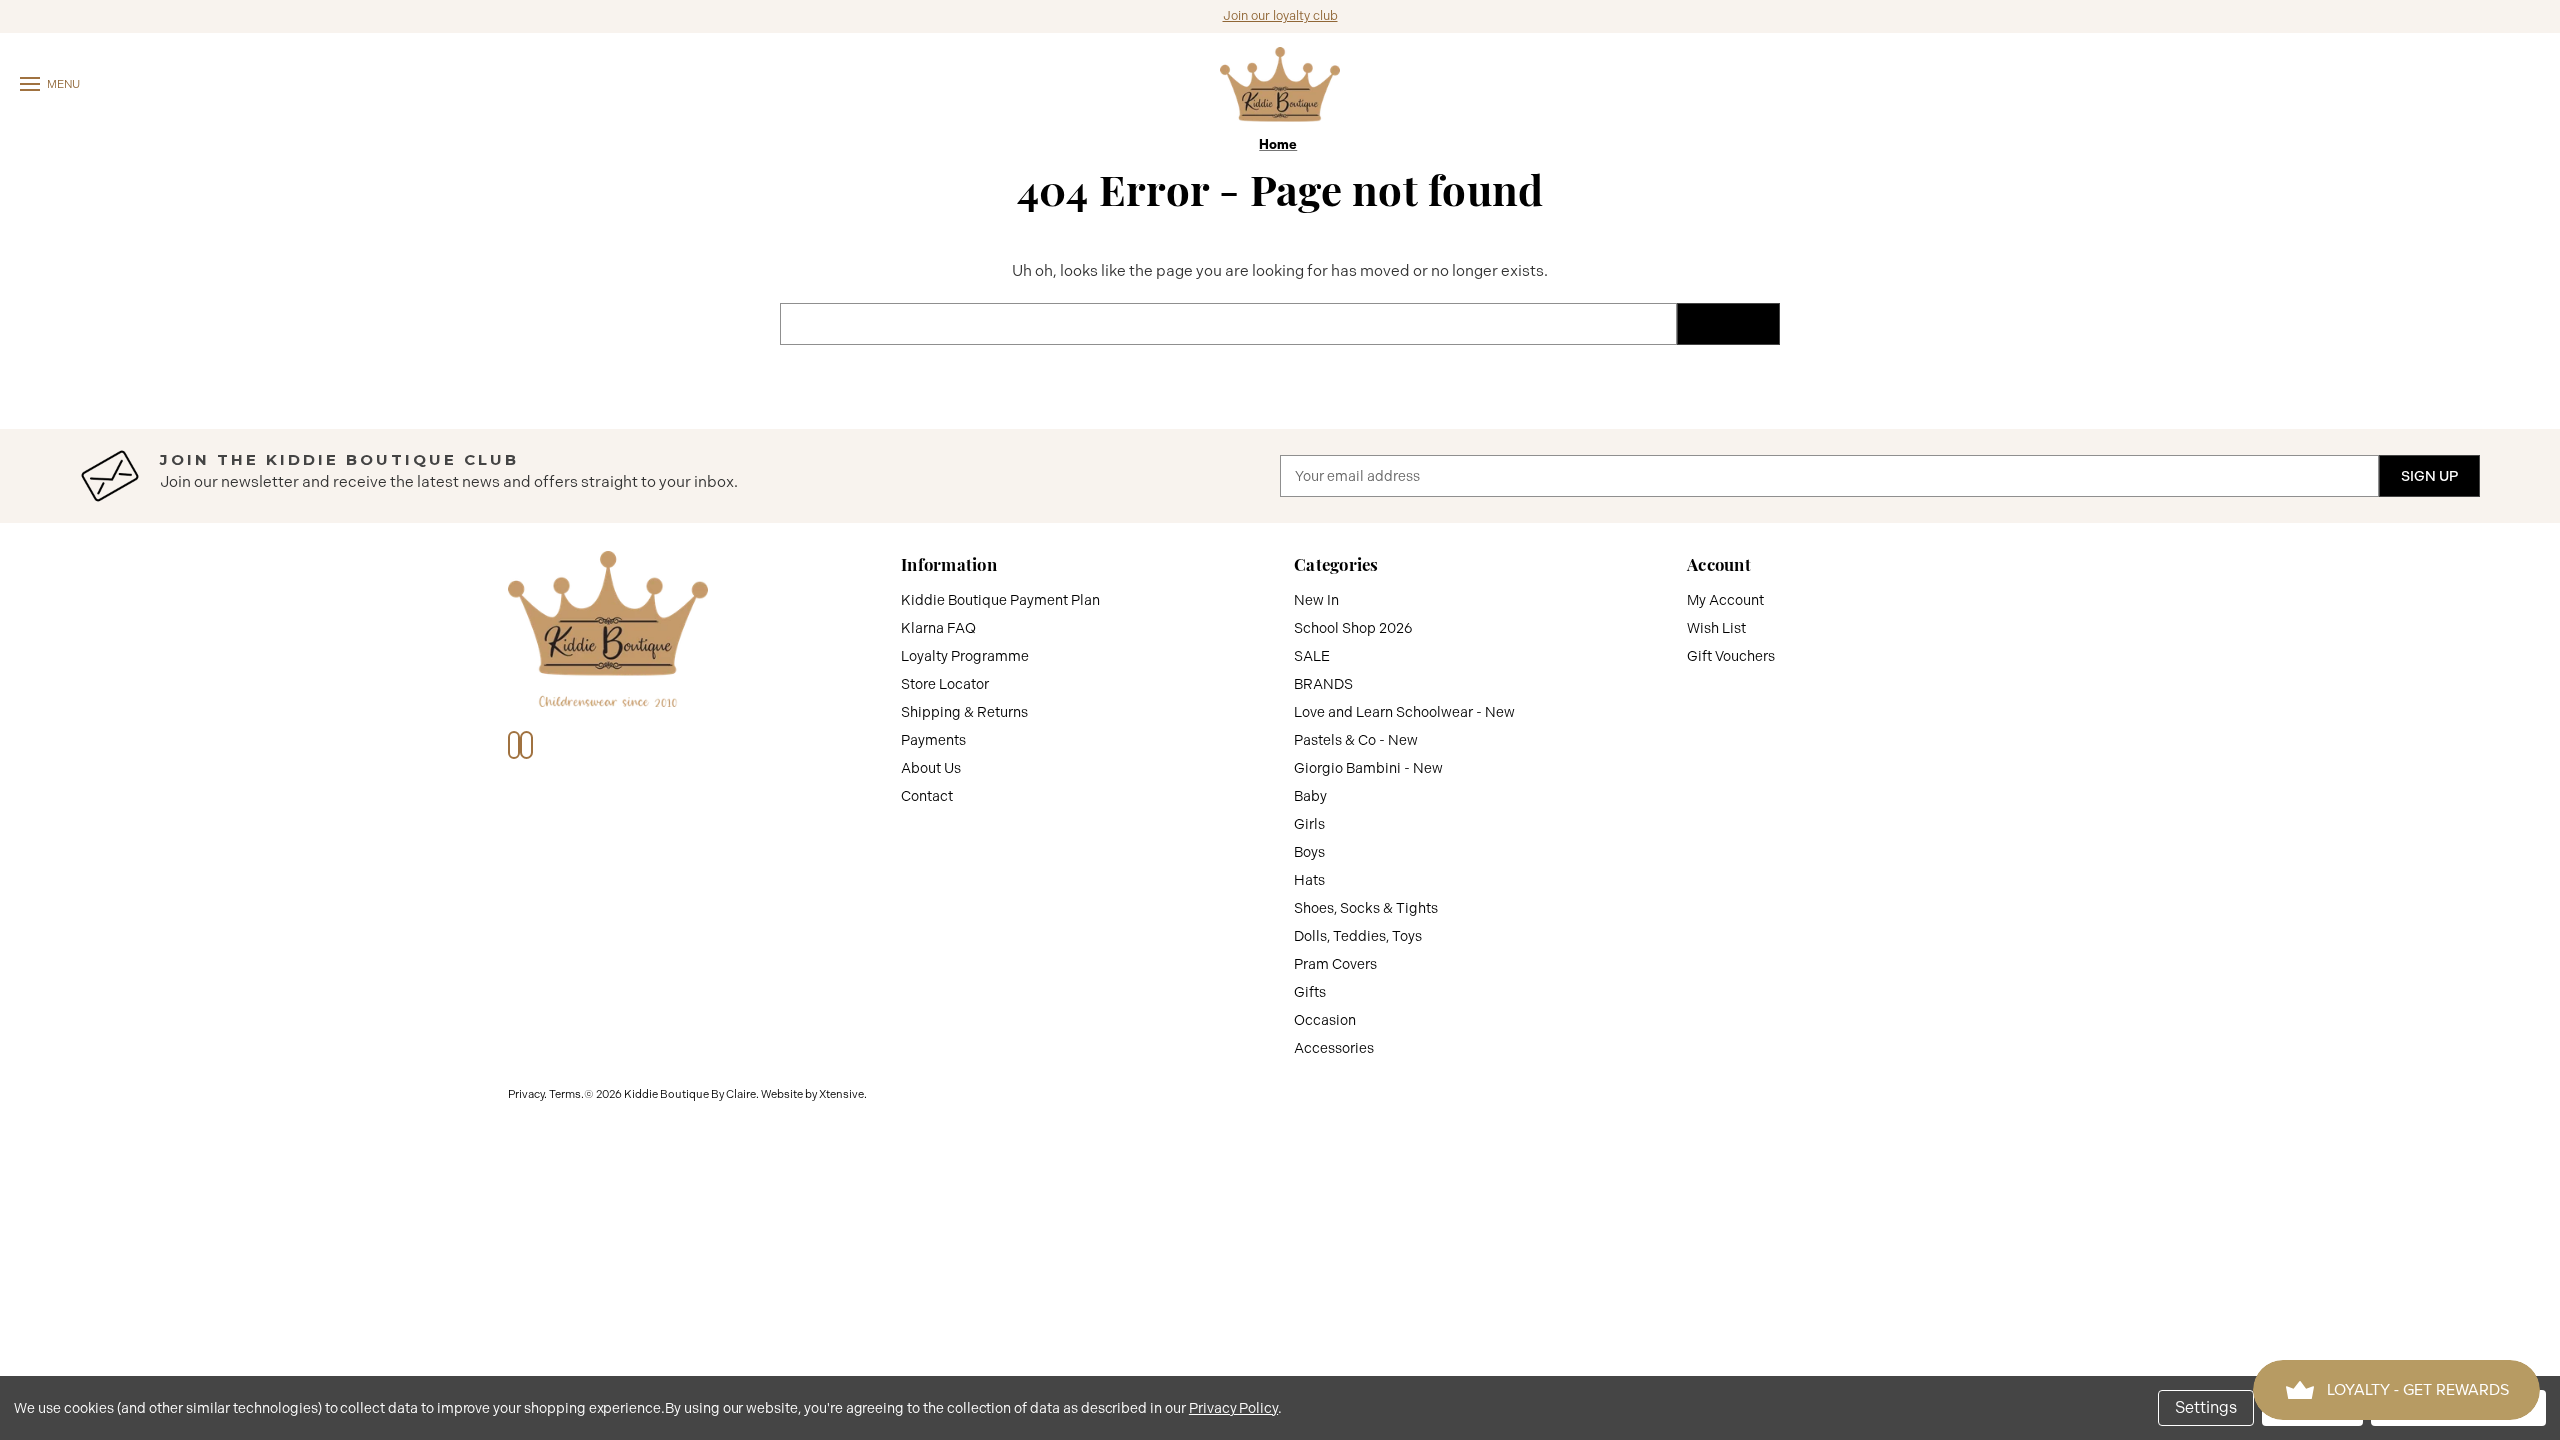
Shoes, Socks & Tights (1366, 908)
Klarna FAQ (938, 628)
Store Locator (945, 684)
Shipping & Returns (964, 712)
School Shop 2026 (1353, 628)
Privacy (526, 1094)
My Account (1725, 600)
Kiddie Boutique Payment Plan (1000, 600)
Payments (933, 740)
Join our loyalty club (1280, 15)
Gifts (1310, 992)
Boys (1309, 852)
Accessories (1334, 1048)
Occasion (1325, 1020)
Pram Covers (1335, 964)
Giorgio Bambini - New (1368, 768)
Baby (1310, 796)
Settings (2206, 1407)
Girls (1309, 824)
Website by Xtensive (812, 1094)
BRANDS (1323, 684)
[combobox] (1228, 324)
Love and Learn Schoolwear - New (1404, 712)
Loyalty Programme (965, 656)
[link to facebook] (514, 745)
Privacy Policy (1233, 1408)
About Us (931, 768)
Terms (565, 1094)
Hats (1309, 880)
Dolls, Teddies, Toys (1358, 936)
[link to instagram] (526, 745)
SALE (1312, 656)
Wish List (1716, 628)
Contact (927, 796)
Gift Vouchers (1731, 656)
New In (1316, 600)
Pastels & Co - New (1356, 740)
